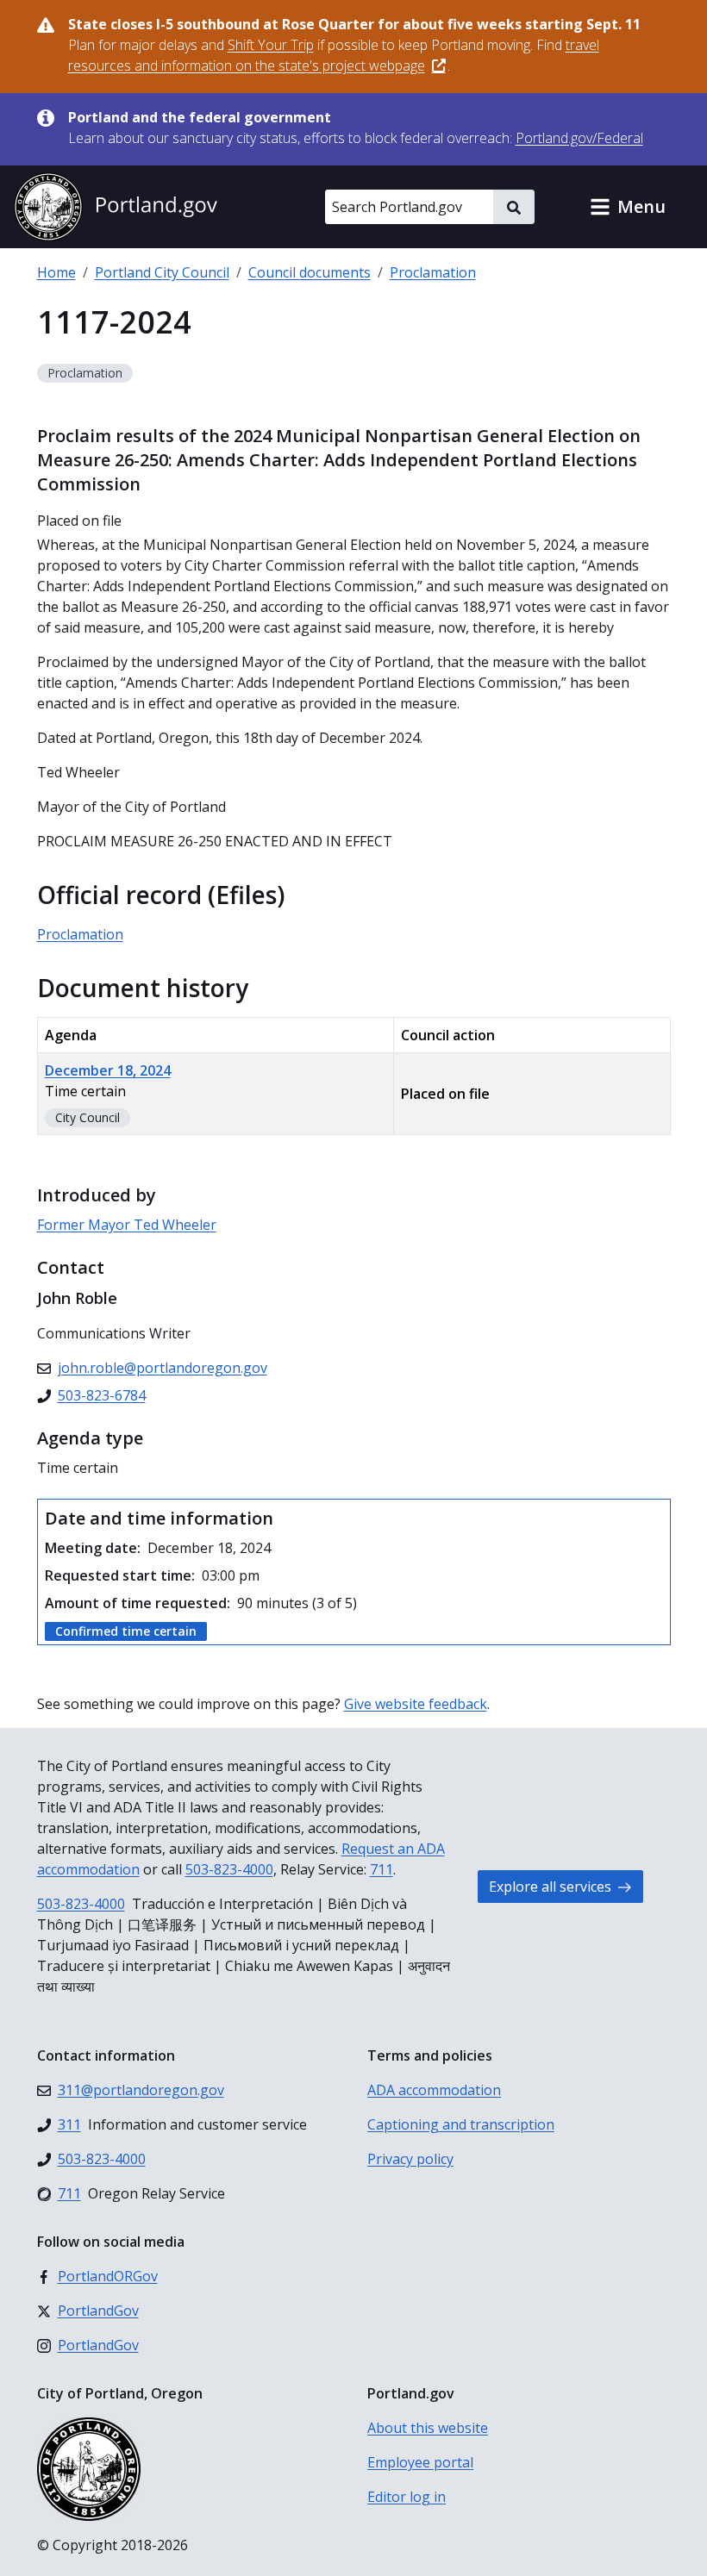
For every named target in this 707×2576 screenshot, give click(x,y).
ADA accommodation (434, 2090)
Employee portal (420, 2462)
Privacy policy (410, 2159)
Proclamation (433, 272)
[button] (628, 207)
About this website (428, 2428)
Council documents (310, 272)
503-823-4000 (229, 1869)
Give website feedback (416, 1704)
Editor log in (407, 2497)
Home (56, 272)
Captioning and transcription (461, 2124)
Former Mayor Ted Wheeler (127, 1225)
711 (382, 1869)
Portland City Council (162, 272)
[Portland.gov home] (116, 207)
